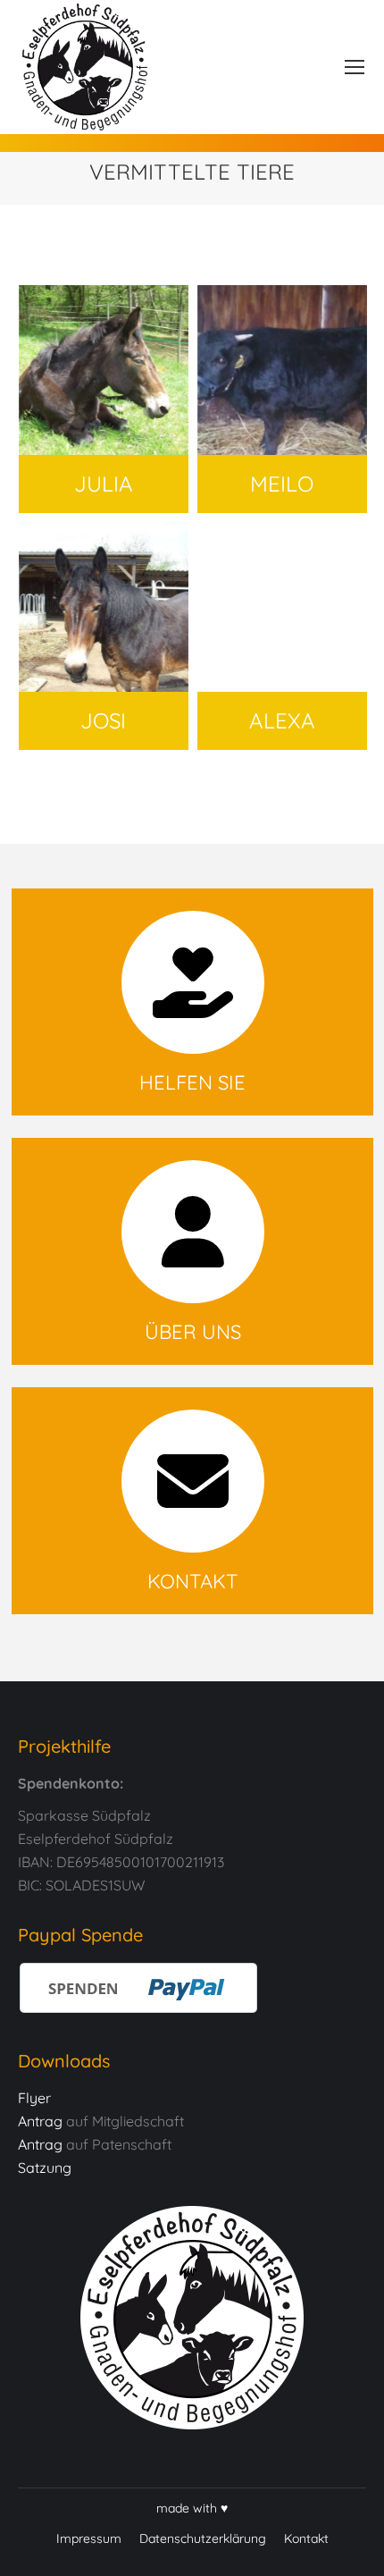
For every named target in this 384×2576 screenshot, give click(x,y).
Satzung (45, 2168)
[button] (32, 2544)
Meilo (282, 370)
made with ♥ (192, 2508)
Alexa (282, 607)
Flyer (34, 2098)
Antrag (40, 2121)
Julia (104, 370)
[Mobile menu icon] (355, 67)
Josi (104, 607)
